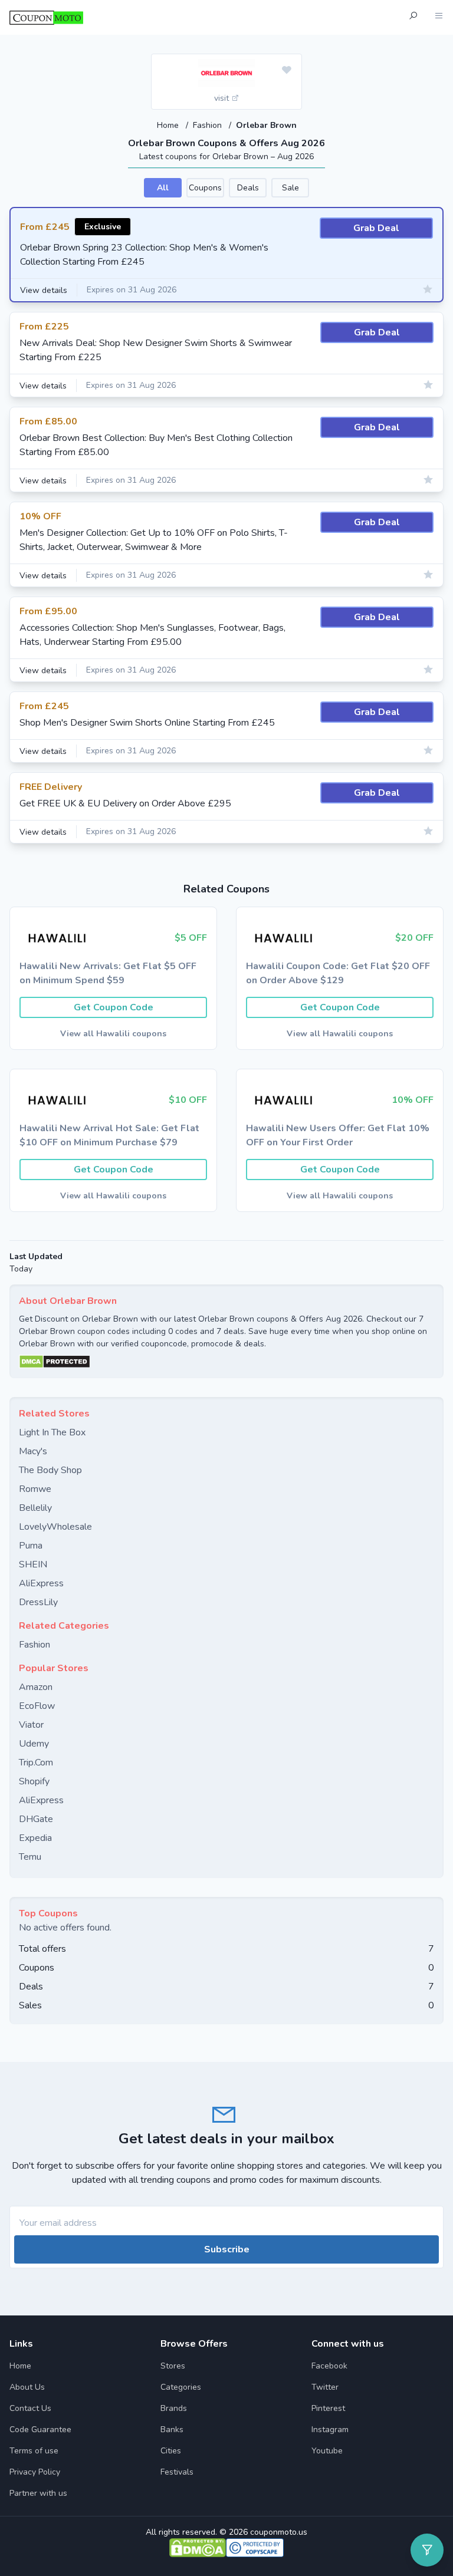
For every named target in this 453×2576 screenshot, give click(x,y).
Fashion (209, 125)
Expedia (35, 1838)
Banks (172, 2430)
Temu (30, 1857)
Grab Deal (376, 228)
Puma (31, 1546)
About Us (27, 2387)
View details (44, 290)
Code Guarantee (40, 2430)
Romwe (35, 1489)
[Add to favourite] (287, 71)
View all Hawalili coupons (113, 1034)
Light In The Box (52, 1432)
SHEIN (33, 1564)
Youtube (327, 2451)
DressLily (38, 1602)
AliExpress (41, 1583)
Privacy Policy (35, 2472)
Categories (181, 2387)
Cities (171, 2451)
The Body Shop (50, 1470)
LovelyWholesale (55, 1527)
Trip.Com (36, 1763)
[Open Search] (413, 17)
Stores (173, 2366)
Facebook (329, 2366)
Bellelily (35, 1508)
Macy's (33, 1451)
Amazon (36, 1687)
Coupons (205, 188)
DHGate (36, 1819)
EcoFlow (37, 1706)
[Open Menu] (439, 17)
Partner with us (38, 2493)
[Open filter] (427, 2550)
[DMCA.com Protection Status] (226, 1362)
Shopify (34, 1781)
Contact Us (30, 2408)
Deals (248, 188)
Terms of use (34, 2451)
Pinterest (328, 2408)
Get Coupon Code (114, 1007)
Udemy (34, 1744)
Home (169, 125)
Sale (290, 188)
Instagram (330, 2430)
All (163, 188)
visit (223, 98)
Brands (174, 2408)
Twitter (325, 2387)
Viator (31, 1725)
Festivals (177, 2472)
